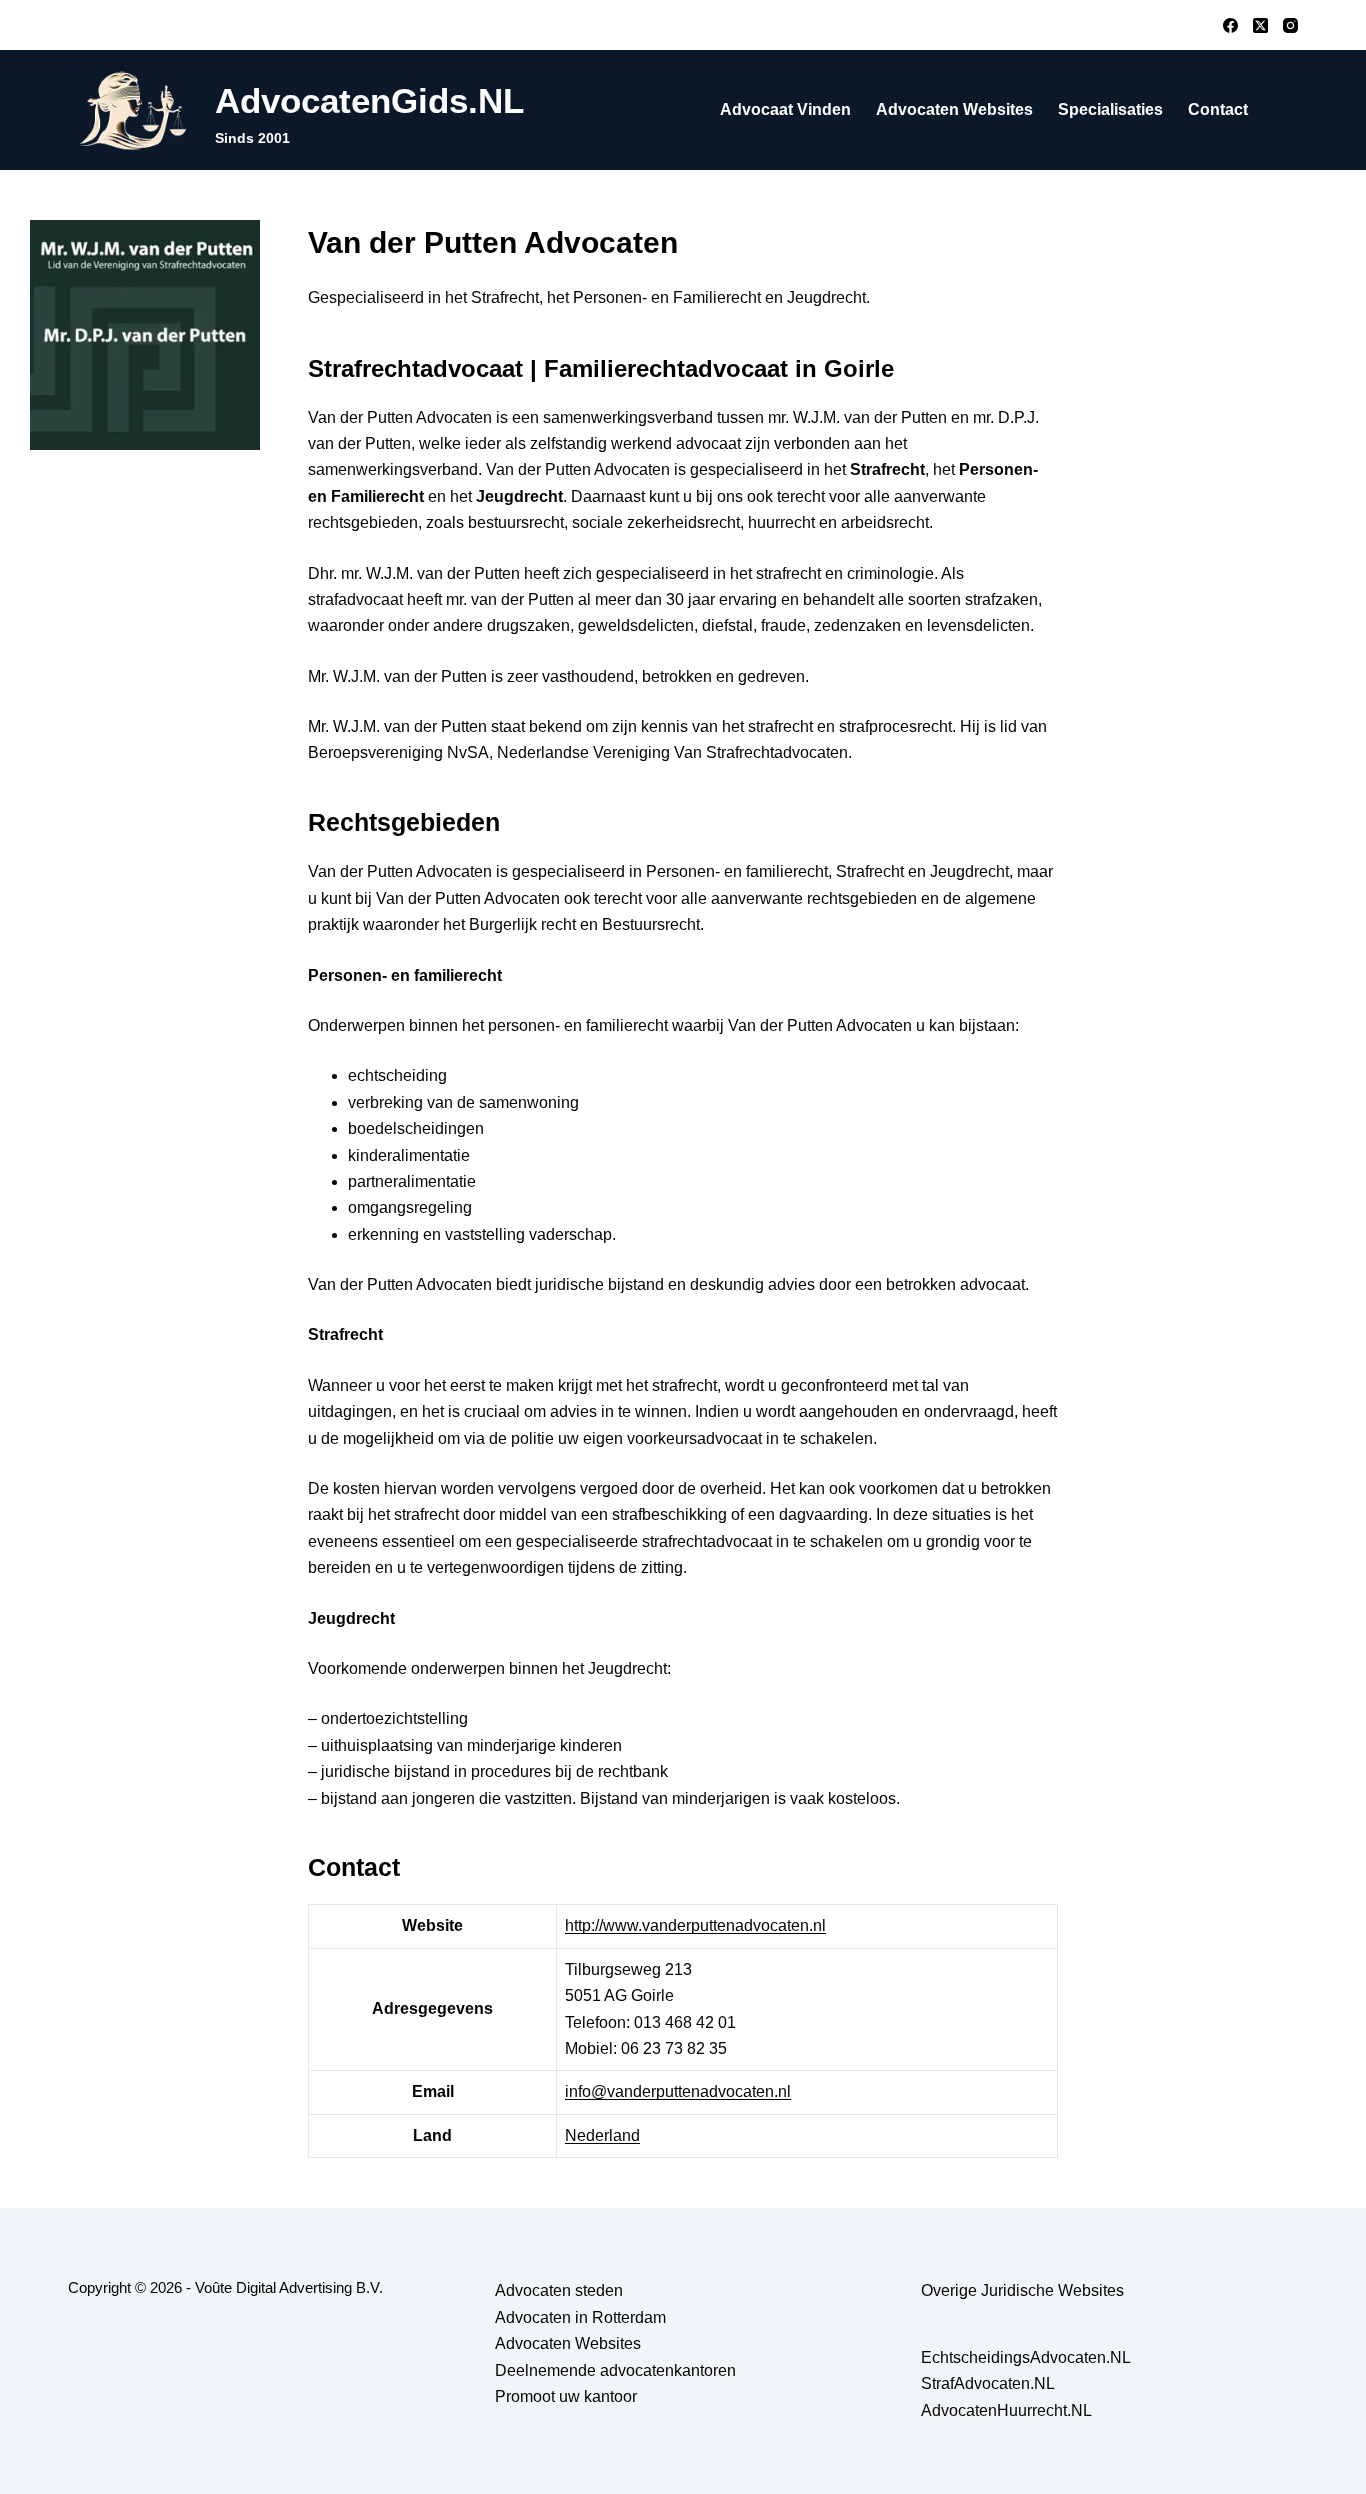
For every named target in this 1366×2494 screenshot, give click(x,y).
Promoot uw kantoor (566, 2396)
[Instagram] (1290, 25)
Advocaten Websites (568, 2343)
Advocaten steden (559, 2290)
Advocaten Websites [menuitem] (954, 109)
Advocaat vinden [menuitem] (785, 109)
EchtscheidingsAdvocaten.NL (1026, 2357)
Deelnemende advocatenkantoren (615, 2370)
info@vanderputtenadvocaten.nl (678, 2091)
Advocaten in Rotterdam (580, 2317)
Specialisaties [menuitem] (1110, 109)
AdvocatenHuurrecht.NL (1006, 2410)
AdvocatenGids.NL (369, 100)
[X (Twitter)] (1260, 25)
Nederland (602, 2135)
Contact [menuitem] (1218, 109)
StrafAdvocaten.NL (988, 2383)
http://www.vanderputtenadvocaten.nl (695, 1925)
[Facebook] (1230, 25)
